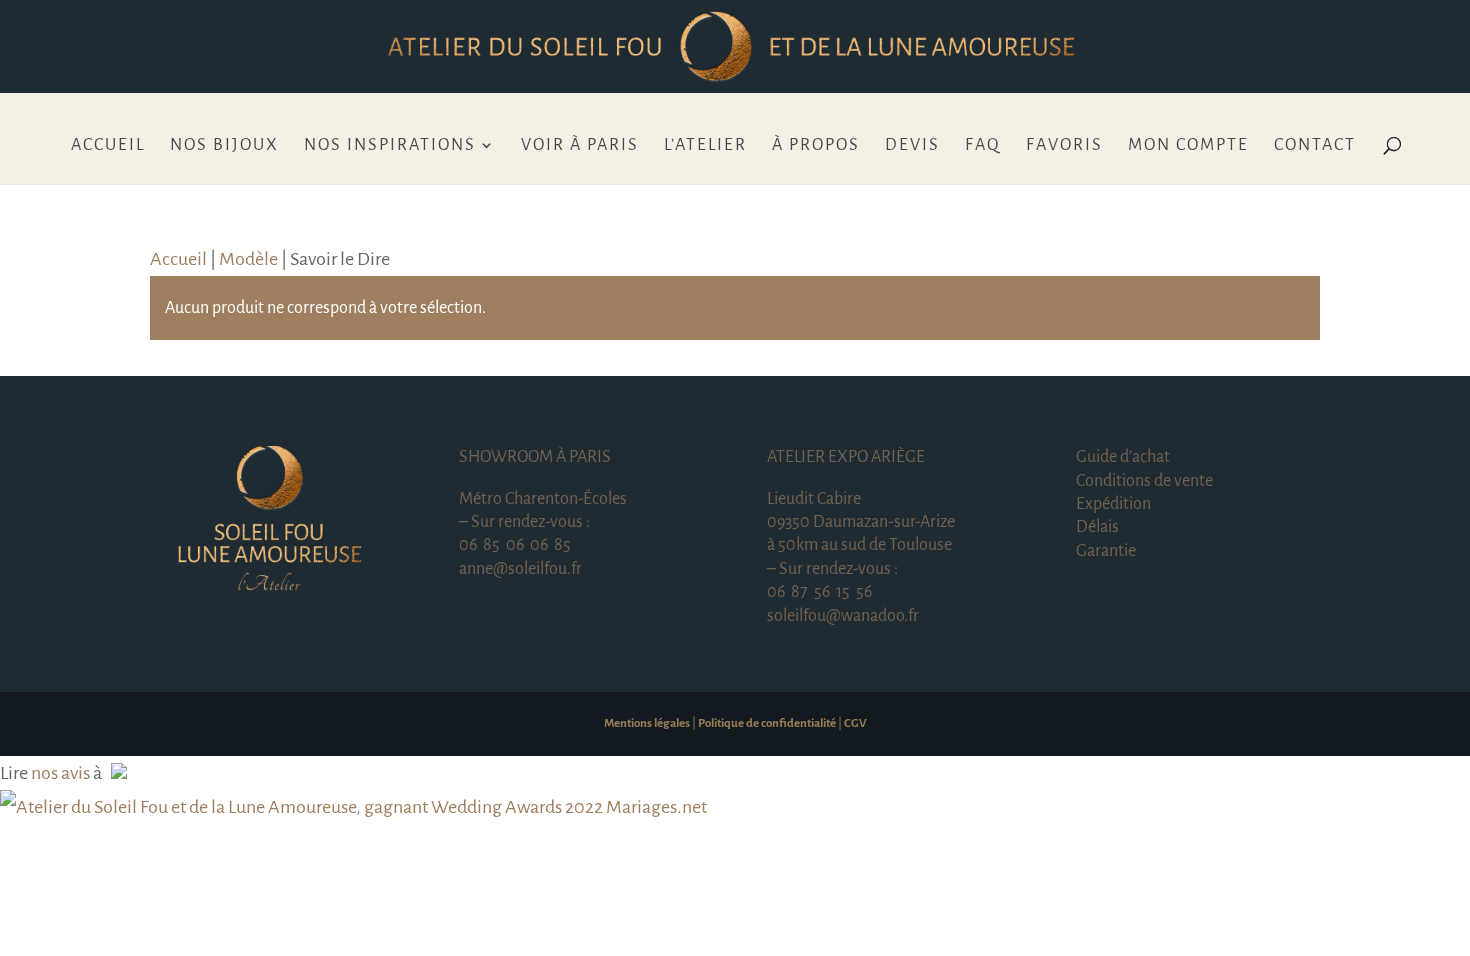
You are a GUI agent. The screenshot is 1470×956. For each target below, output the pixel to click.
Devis (912, 146)
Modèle (248, 259)
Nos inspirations (390, 146)
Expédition (1113, 504)
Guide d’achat (1123, 457)
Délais (1097, 527)
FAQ (983, 146)
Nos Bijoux (224, 146)
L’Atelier (705, 146)
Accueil (108, 146)
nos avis (60, 773)
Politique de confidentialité (767, 723)
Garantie (1106, 551)
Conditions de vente (1144, 481)
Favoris (1064, 146)
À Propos (816, 146)
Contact (1315, 146)
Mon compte (1188, 146)
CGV (855, 723)
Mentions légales (647, 723)
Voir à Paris (580, 146)
